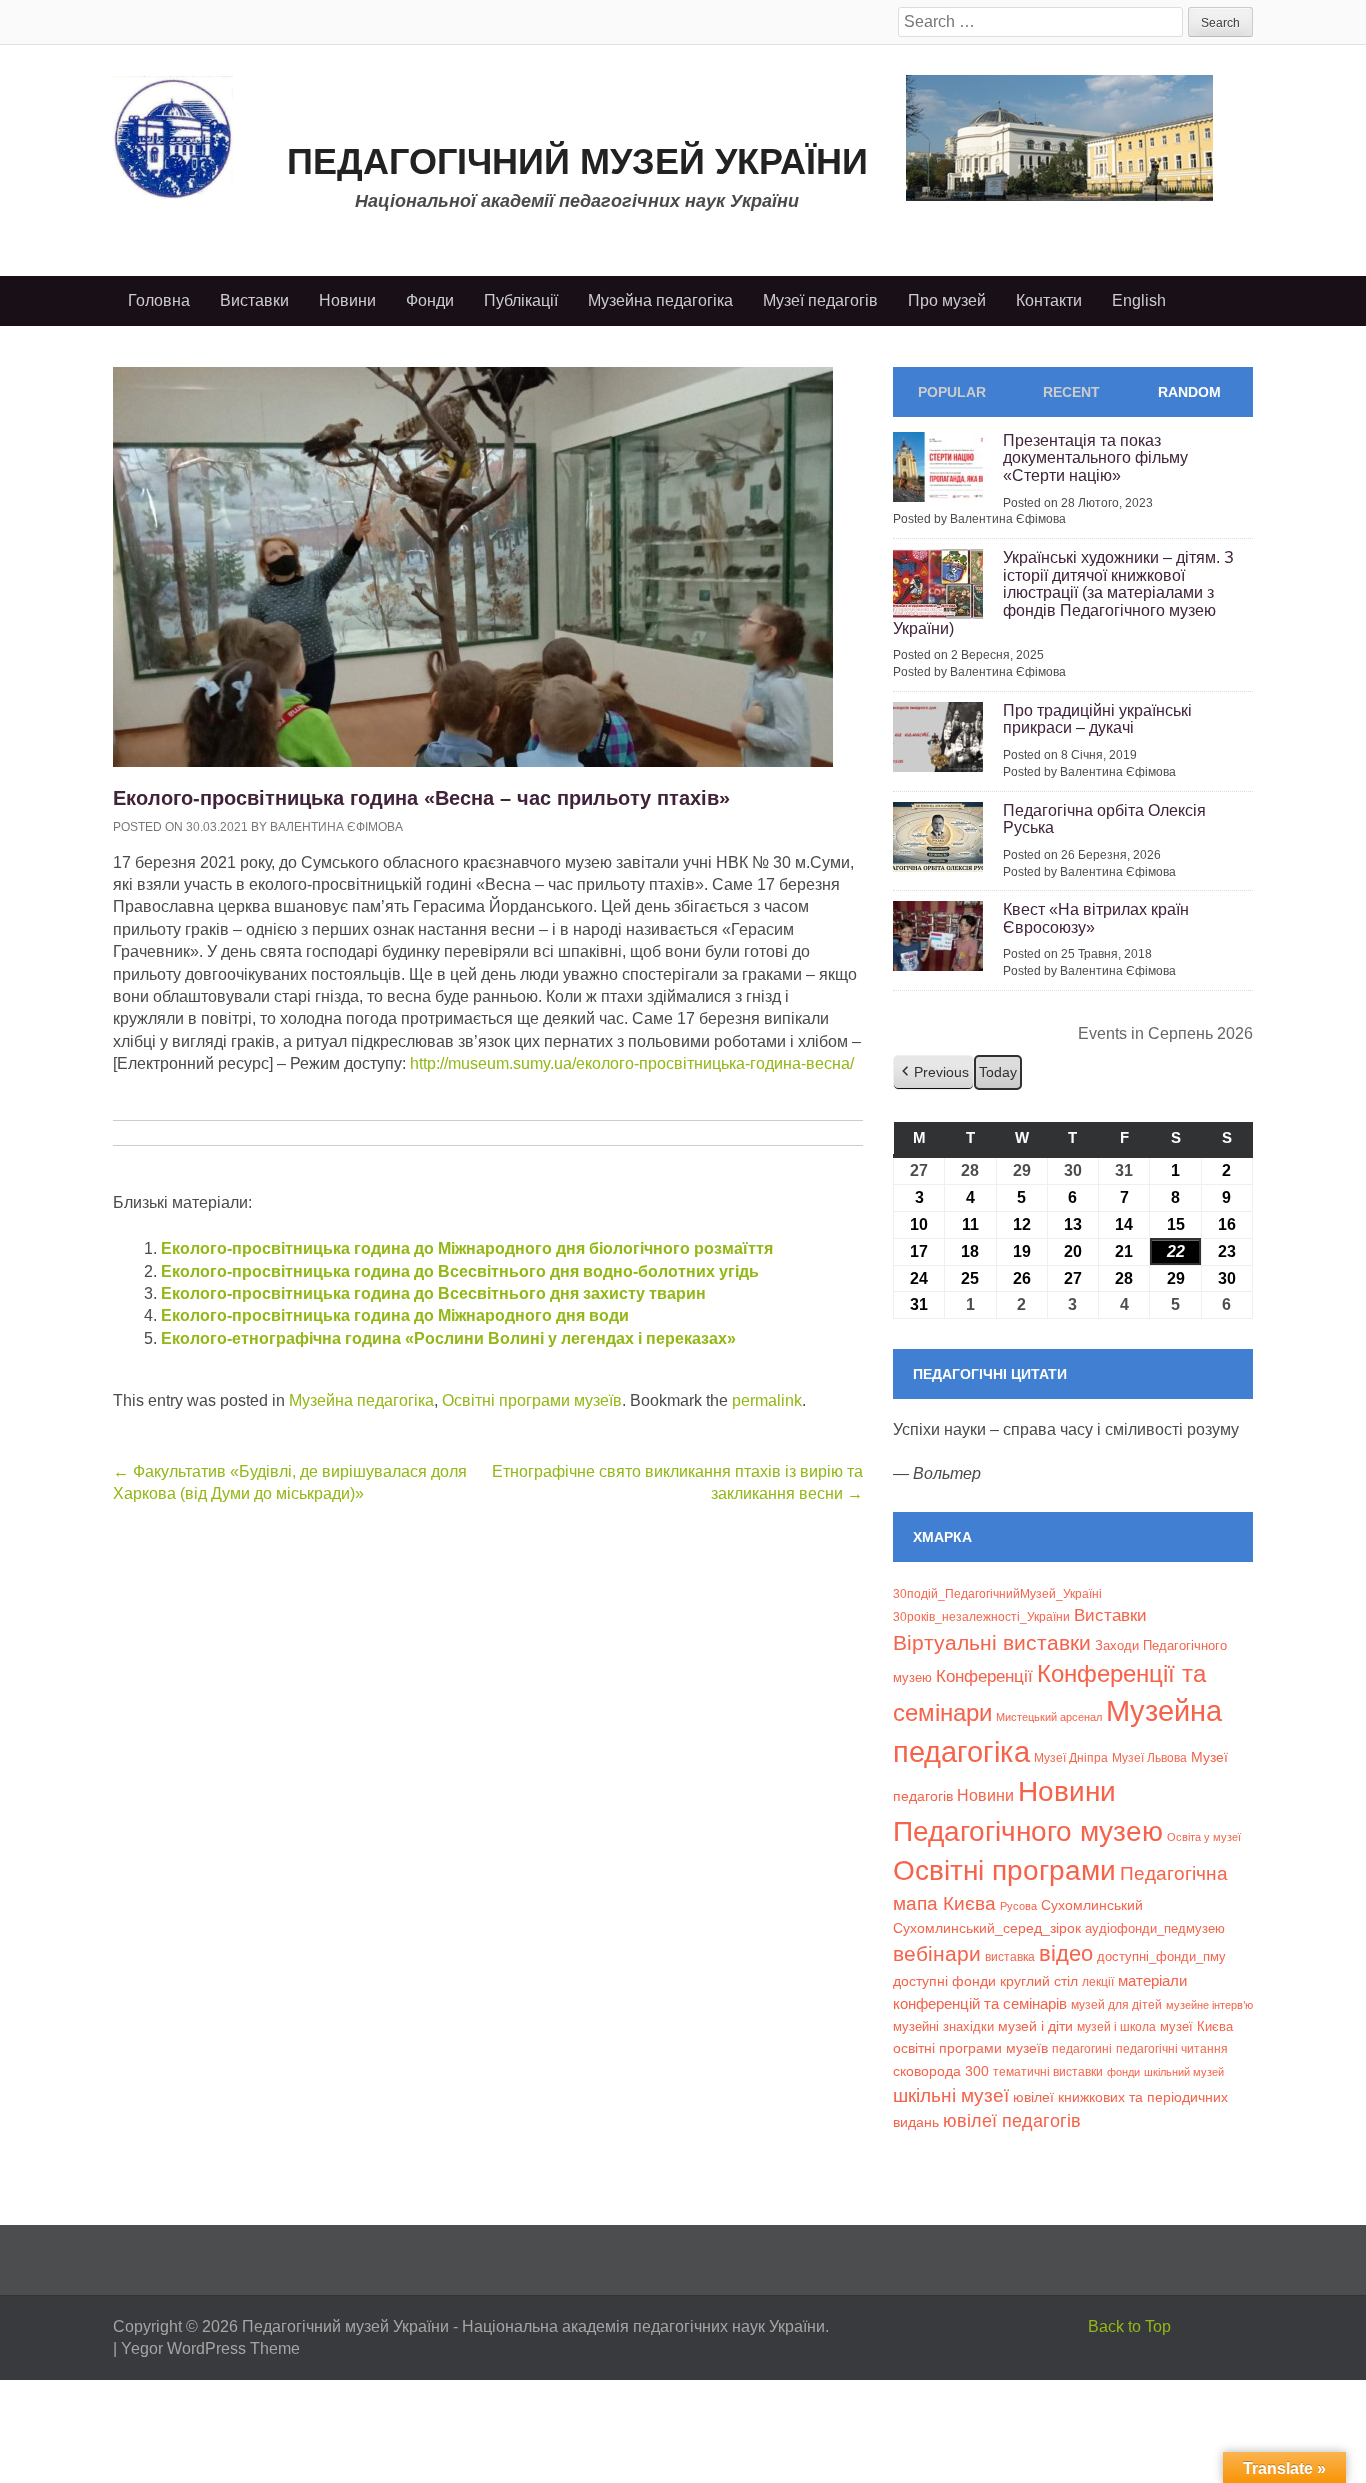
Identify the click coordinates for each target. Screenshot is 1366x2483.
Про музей (947, 300)
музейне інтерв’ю (1209, 2005)
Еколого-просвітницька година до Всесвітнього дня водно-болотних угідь (460, 1271)
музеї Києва (1196, 2026)
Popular (952, 392)
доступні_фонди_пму (1161, 1956)
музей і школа (1116, 2026)
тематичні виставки (1048, 2072)
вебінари (937, 1953)
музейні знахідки (943, 2026)
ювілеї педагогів (1012, 2121)
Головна (159, 300)
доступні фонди (944, 1981)
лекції (1098, 1981)
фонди (1123, 2072)
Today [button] (998, 1072)
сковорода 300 (941, 2071)
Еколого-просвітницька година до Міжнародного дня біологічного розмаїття (467, 1248)
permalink (767, 1400)
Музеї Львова (1149, 1757)
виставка (1010, 1957)
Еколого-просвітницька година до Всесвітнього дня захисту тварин (433, 1293)
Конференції (984, 1676)
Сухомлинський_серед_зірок (987, 1928)
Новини (347, 300)
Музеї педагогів (820, 300)
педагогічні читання (1172, 2049)
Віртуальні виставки (992, 1642)
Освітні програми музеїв (532, 1400)
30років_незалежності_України (981, 1617)
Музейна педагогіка (660, 300)
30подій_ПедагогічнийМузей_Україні (997, 1594)
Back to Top (1129, 2326)
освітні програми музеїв (970, 2048)
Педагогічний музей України (577, 161)
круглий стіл (1039, 1981)
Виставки (254, 300)
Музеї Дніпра (1071, 1757)
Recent (1071, 392)
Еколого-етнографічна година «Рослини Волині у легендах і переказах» (448, 1338)
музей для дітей (1116, 2004)
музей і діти (1035, 2026)
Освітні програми (1004, 1870)
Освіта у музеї (1204, 1837)
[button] (933, 1072)
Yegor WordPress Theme (210, 2348)
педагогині (1082, 2048)
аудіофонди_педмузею (1155, 1928)
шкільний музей (1184, 2072)
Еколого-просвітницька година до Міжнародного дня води (395, 1315)
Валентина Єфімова (336, 827)
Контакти (1049, 300)
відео (1066, 1953)
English (1139, 300)
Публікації (521, 300)
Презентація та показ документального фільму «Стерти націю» (1095, 458)
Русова (1018, 1906)
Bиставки (1110, 1615)
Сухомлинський (1092, 1905)
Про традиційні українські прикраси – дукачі (1097, 719)
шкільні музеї (951, 2095)
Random (1189, 392)
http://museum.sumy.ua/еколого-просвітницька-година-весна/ (632, 1063)
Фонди (430, 300)
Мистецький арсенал (1049, 1717)
